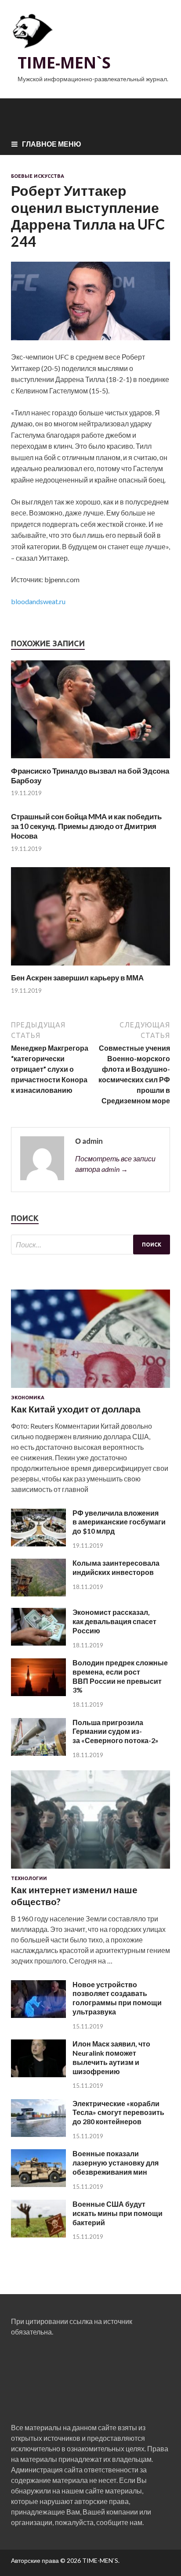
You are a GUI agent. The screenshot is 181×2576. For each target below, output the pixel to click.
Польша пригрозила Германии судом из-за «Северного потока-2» (116, 1731)
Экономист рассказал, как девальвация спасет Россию (114, 1621)
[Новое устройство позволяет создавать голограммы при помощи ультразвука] (38, 2015)
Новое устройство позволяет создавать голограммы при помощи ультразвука (117, 1998)
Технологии (29, 1878)
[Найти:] (90, 1245)
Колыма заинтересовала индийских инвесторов (116, 1567)
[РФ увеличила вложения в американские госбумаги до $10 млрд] (38, 1544)
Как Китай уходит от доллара (76, 1409)
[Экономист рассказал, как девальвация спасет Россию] (38, 1643)
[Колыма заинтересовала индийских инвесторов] (38, 1594)
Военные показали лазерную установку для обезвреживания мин (116, 2163)
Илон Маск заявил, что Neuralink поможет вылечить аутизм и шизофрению (111, 2057)
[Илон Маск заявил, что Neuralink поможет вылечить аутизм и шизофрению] (38, 2074)
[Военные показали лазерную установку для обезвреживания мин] (38, 2184)
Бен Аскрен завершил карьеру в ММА (77, 978)
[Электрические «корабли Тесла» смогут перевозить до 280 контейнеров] (38, 2134)
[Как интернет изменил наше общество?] (90, 1870)
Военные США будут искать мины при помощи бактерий (118, 2213)
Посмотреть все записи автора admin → (115, 1164)
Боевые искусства (38, 176)
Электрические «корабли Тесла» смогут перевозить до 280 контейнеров (118, 2113)
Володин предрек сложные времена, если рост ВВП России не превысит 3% (120, 1676)
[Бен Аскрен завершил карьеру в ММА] (90, 967)
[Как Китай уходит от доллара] (90, 1389)
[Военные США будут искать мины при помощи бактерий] (38, 2235)
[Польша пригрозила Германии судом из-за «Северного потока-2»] (38, 1753)
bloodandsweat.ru (38, 601)
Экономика (28, 1398)
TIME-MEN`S (64, 63)
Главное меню (52, 144)
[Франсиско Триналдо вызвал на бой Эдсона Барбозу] (90, 761)
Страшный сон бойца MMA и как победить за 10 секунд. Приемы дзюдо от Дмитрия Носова (86, 826)
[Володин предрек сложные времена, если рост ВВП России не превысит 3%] (38, 1693)
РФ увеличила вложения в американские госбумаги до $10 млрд (119, 1522)
